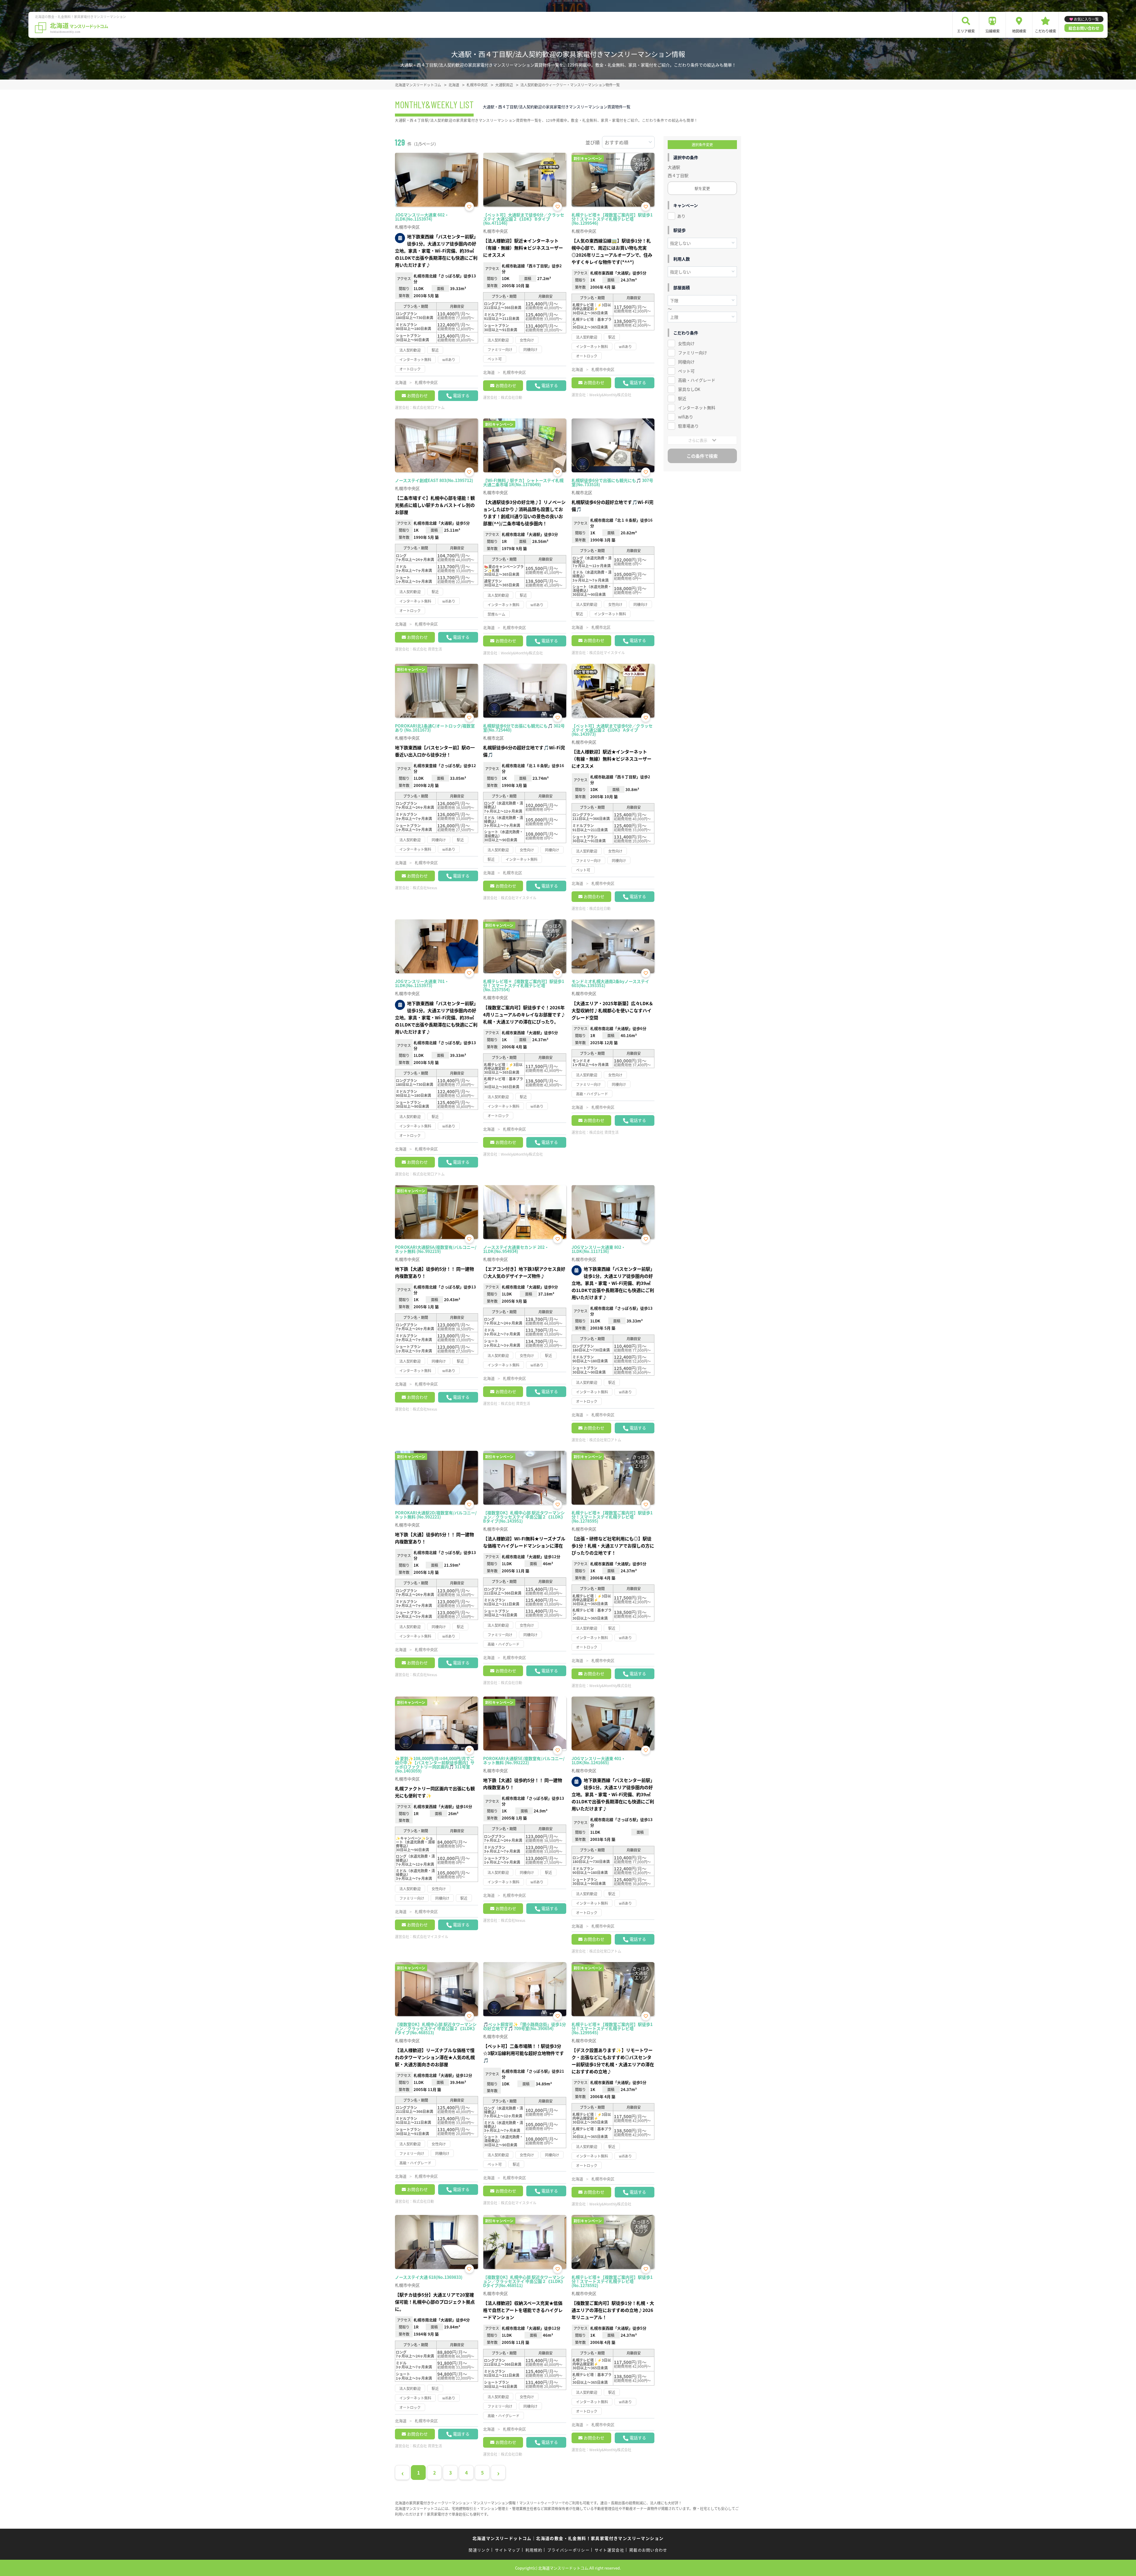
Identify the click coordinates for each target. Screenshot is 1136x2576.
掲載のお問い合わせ (648, 2550)
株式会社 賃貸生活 (427, 649)
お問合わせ (417, 395)
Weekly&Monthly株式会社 (610, 395)
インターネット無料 (697, 407)
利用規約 (534, 2550)
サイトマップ (508, 2550)
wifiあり (686, 417)
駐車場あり (688, 426)
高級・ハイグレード (697, 380)
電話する (461, 395)
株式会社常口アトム (429, 407)
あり (681, 216)
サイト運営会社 (609, 2550)
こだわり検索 (1045, 31)
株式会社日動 (511, 397)
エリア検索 (966, 31)
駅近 (682, 398)
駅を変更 (702, 188)
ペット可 (686, 371)
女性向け (686, 343)
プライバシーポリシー (568, 2550)
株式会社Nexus (425, 888)
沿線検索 (993, 31)
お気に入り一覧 (1086, 19)
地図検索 (1019, 31)
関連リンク (479, 2550)
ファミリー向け (693, 352)
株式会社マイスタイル (607, 653)
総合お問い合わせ (1084, 28)
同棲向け (686, 362)
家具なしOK (689, 389)
